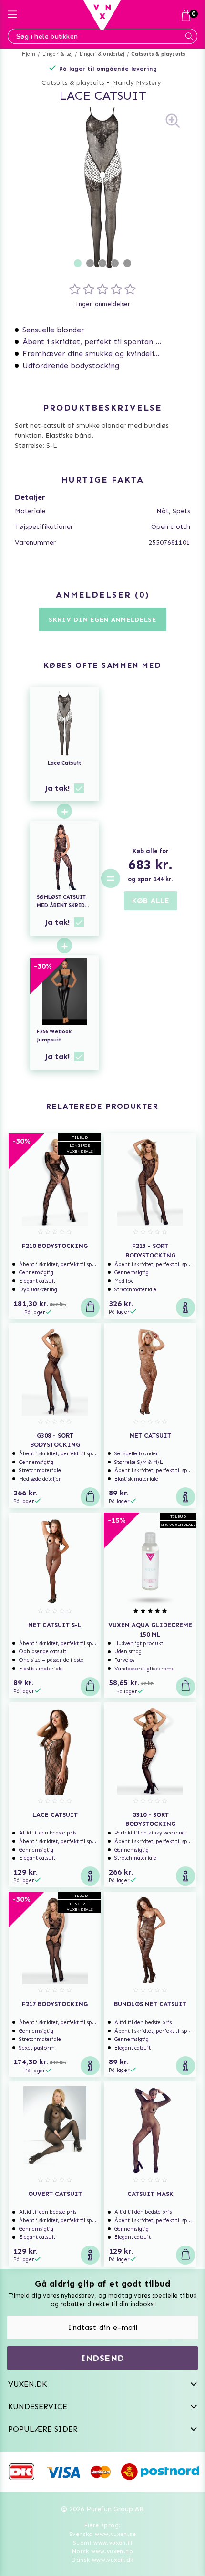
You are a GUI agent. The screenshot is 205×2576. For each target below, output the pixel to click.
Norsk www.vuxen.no (102, 2551)
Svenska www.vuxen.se (102, 2534)
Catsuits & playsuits (158, 54)
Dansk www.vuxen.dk (102, 2560)
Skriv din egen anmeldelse (102, 620)
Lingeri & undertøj (102, 54)
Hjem (29, 54)
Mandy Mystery (137, 83)
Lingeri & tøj (58, 54)
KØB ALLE (151, 901)
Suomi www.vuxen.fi (102, 2543)
